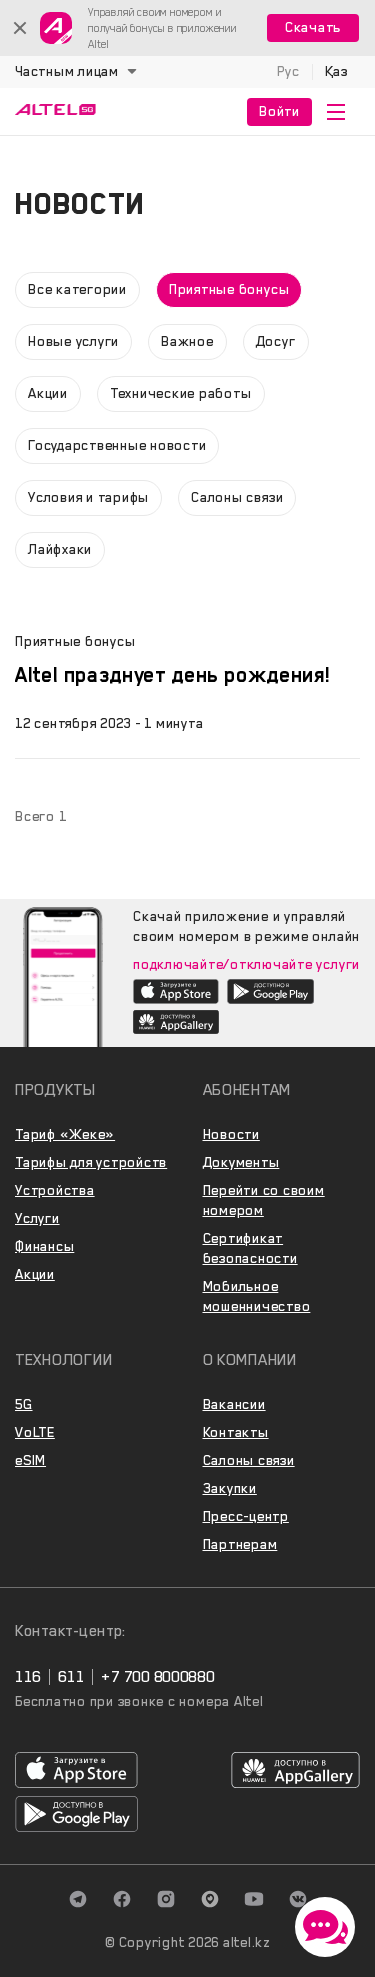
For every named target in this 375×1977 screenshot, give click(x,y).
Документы (241, 1162)
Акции (35, 1274)
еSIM (30, 1460)
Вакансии (234, 1404)
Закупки (230, 1488)
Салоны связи (249, 1460)
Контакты (236, 1432)
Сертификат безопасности (250, 1248)
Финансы (44, 1246)
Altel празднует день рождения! (172, 674)
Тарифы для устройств (91, 1162)
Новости (231, 1134)
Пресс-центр (246, 1516)
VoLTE (35, 1432)
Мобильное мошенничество (257, 1296)
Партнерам (240, 1544)
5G (24, 1404)
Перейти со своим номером (264, 1200)
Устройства (55, 1190)
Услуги (37, 1218)
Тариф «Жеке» (65, 1134)
